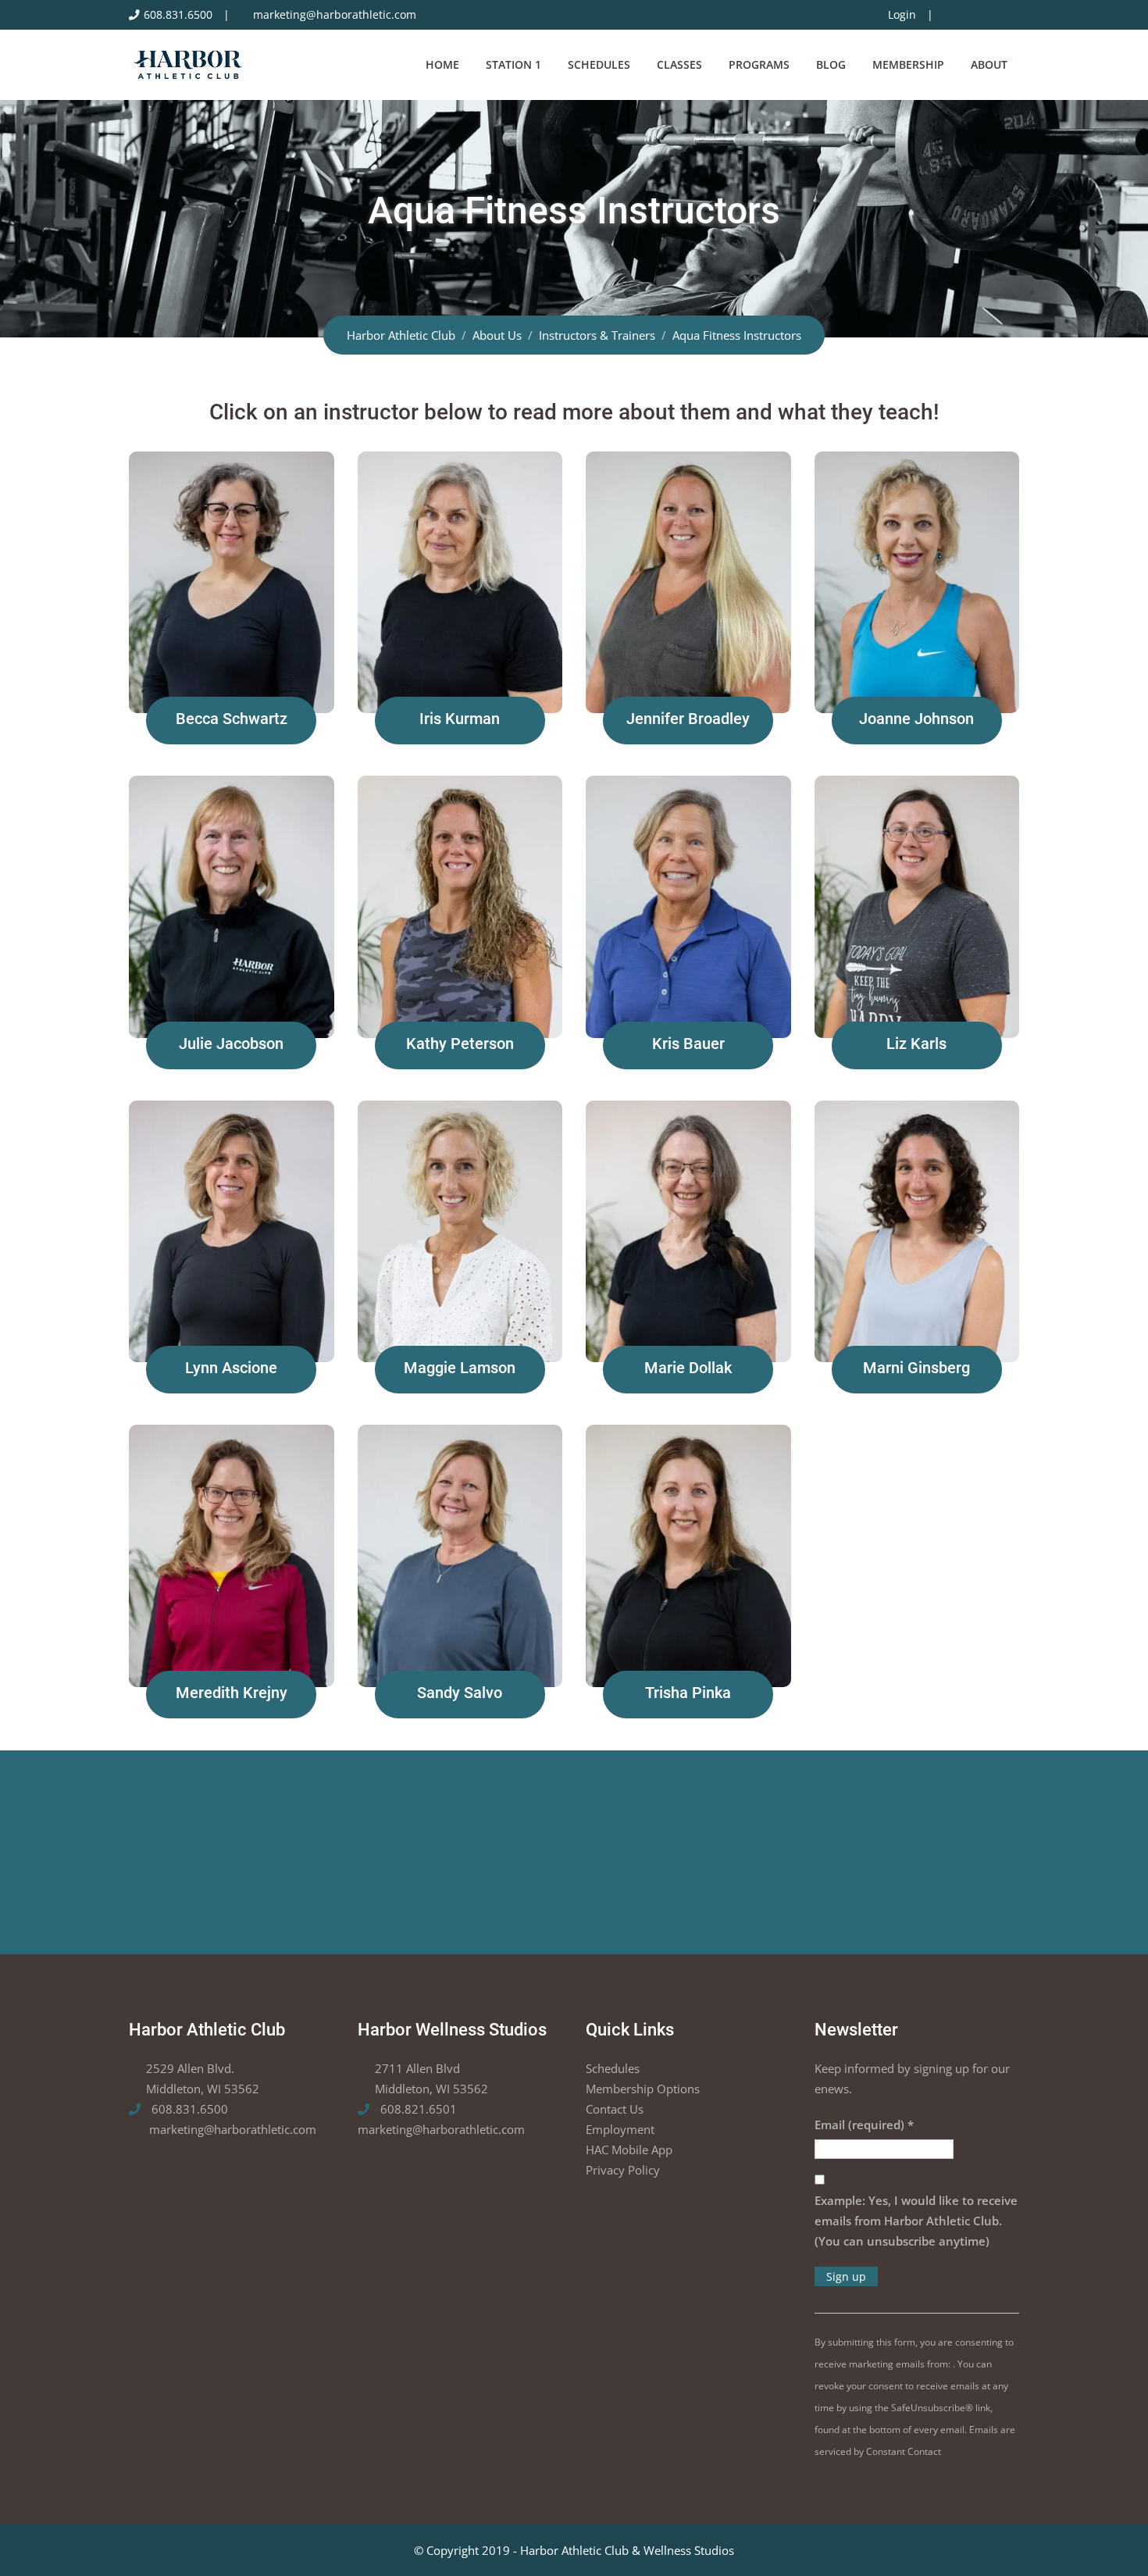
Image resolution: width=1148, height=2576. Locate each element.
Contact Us (615, 2109)
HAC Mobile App (629, 2150)
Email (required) (864, 2125)
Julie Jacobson (231, 1044)
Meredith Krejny (232, 1693)
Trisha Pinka (688, 1693)
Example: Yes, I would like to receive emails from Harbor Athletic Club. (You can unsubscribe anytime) (916, 2221)
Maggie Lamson (460, 1368)
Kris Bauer (688, 1044)
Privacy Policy (623, 2170)
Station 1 (513, 64)
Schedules (599, 64)
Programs (759, 64)
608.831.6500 (178, 15)
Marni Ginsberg (916, 1368)
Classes (679, 64)
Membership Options (643, 2089)
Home (442, 64)
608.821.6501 (417, 2109)
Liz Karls (916, 1044)
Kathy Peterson (460, 1044)
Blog (831, 64)
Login (902, 15)
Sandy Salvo (460, 1693)
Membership (908, 64)
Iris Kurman (460, 719)
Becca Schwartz (232, 719)
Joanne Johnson (916, 719)
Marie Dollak (688, 1368)
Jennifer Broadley (688, 719)
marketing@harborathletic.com (335, 15)
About (989, 64)
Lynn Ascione (231, 1368)
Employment (620, 2129)
